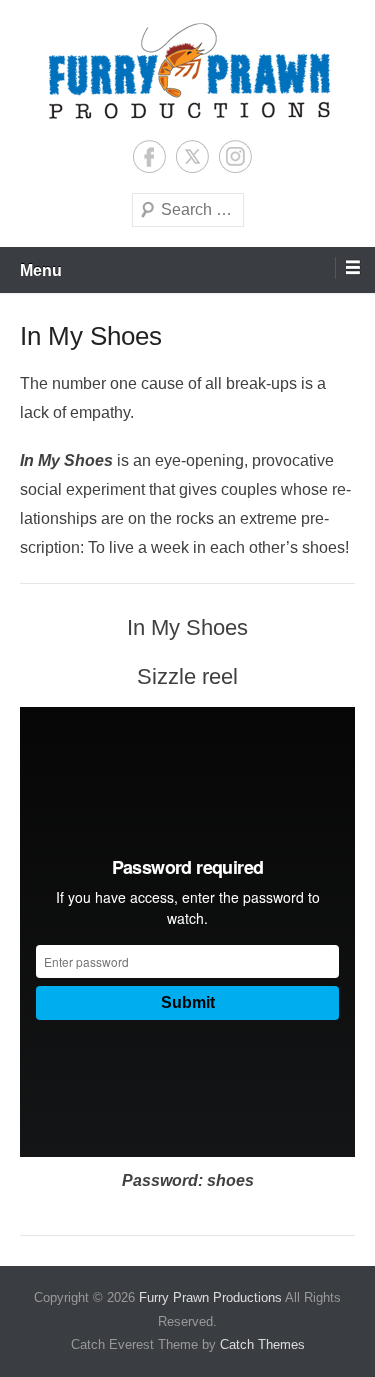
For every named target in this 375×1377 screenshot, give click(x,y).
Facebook (149, 156)
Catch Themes (262, 1344)
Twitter (192, 156)
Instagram (235, 156)
